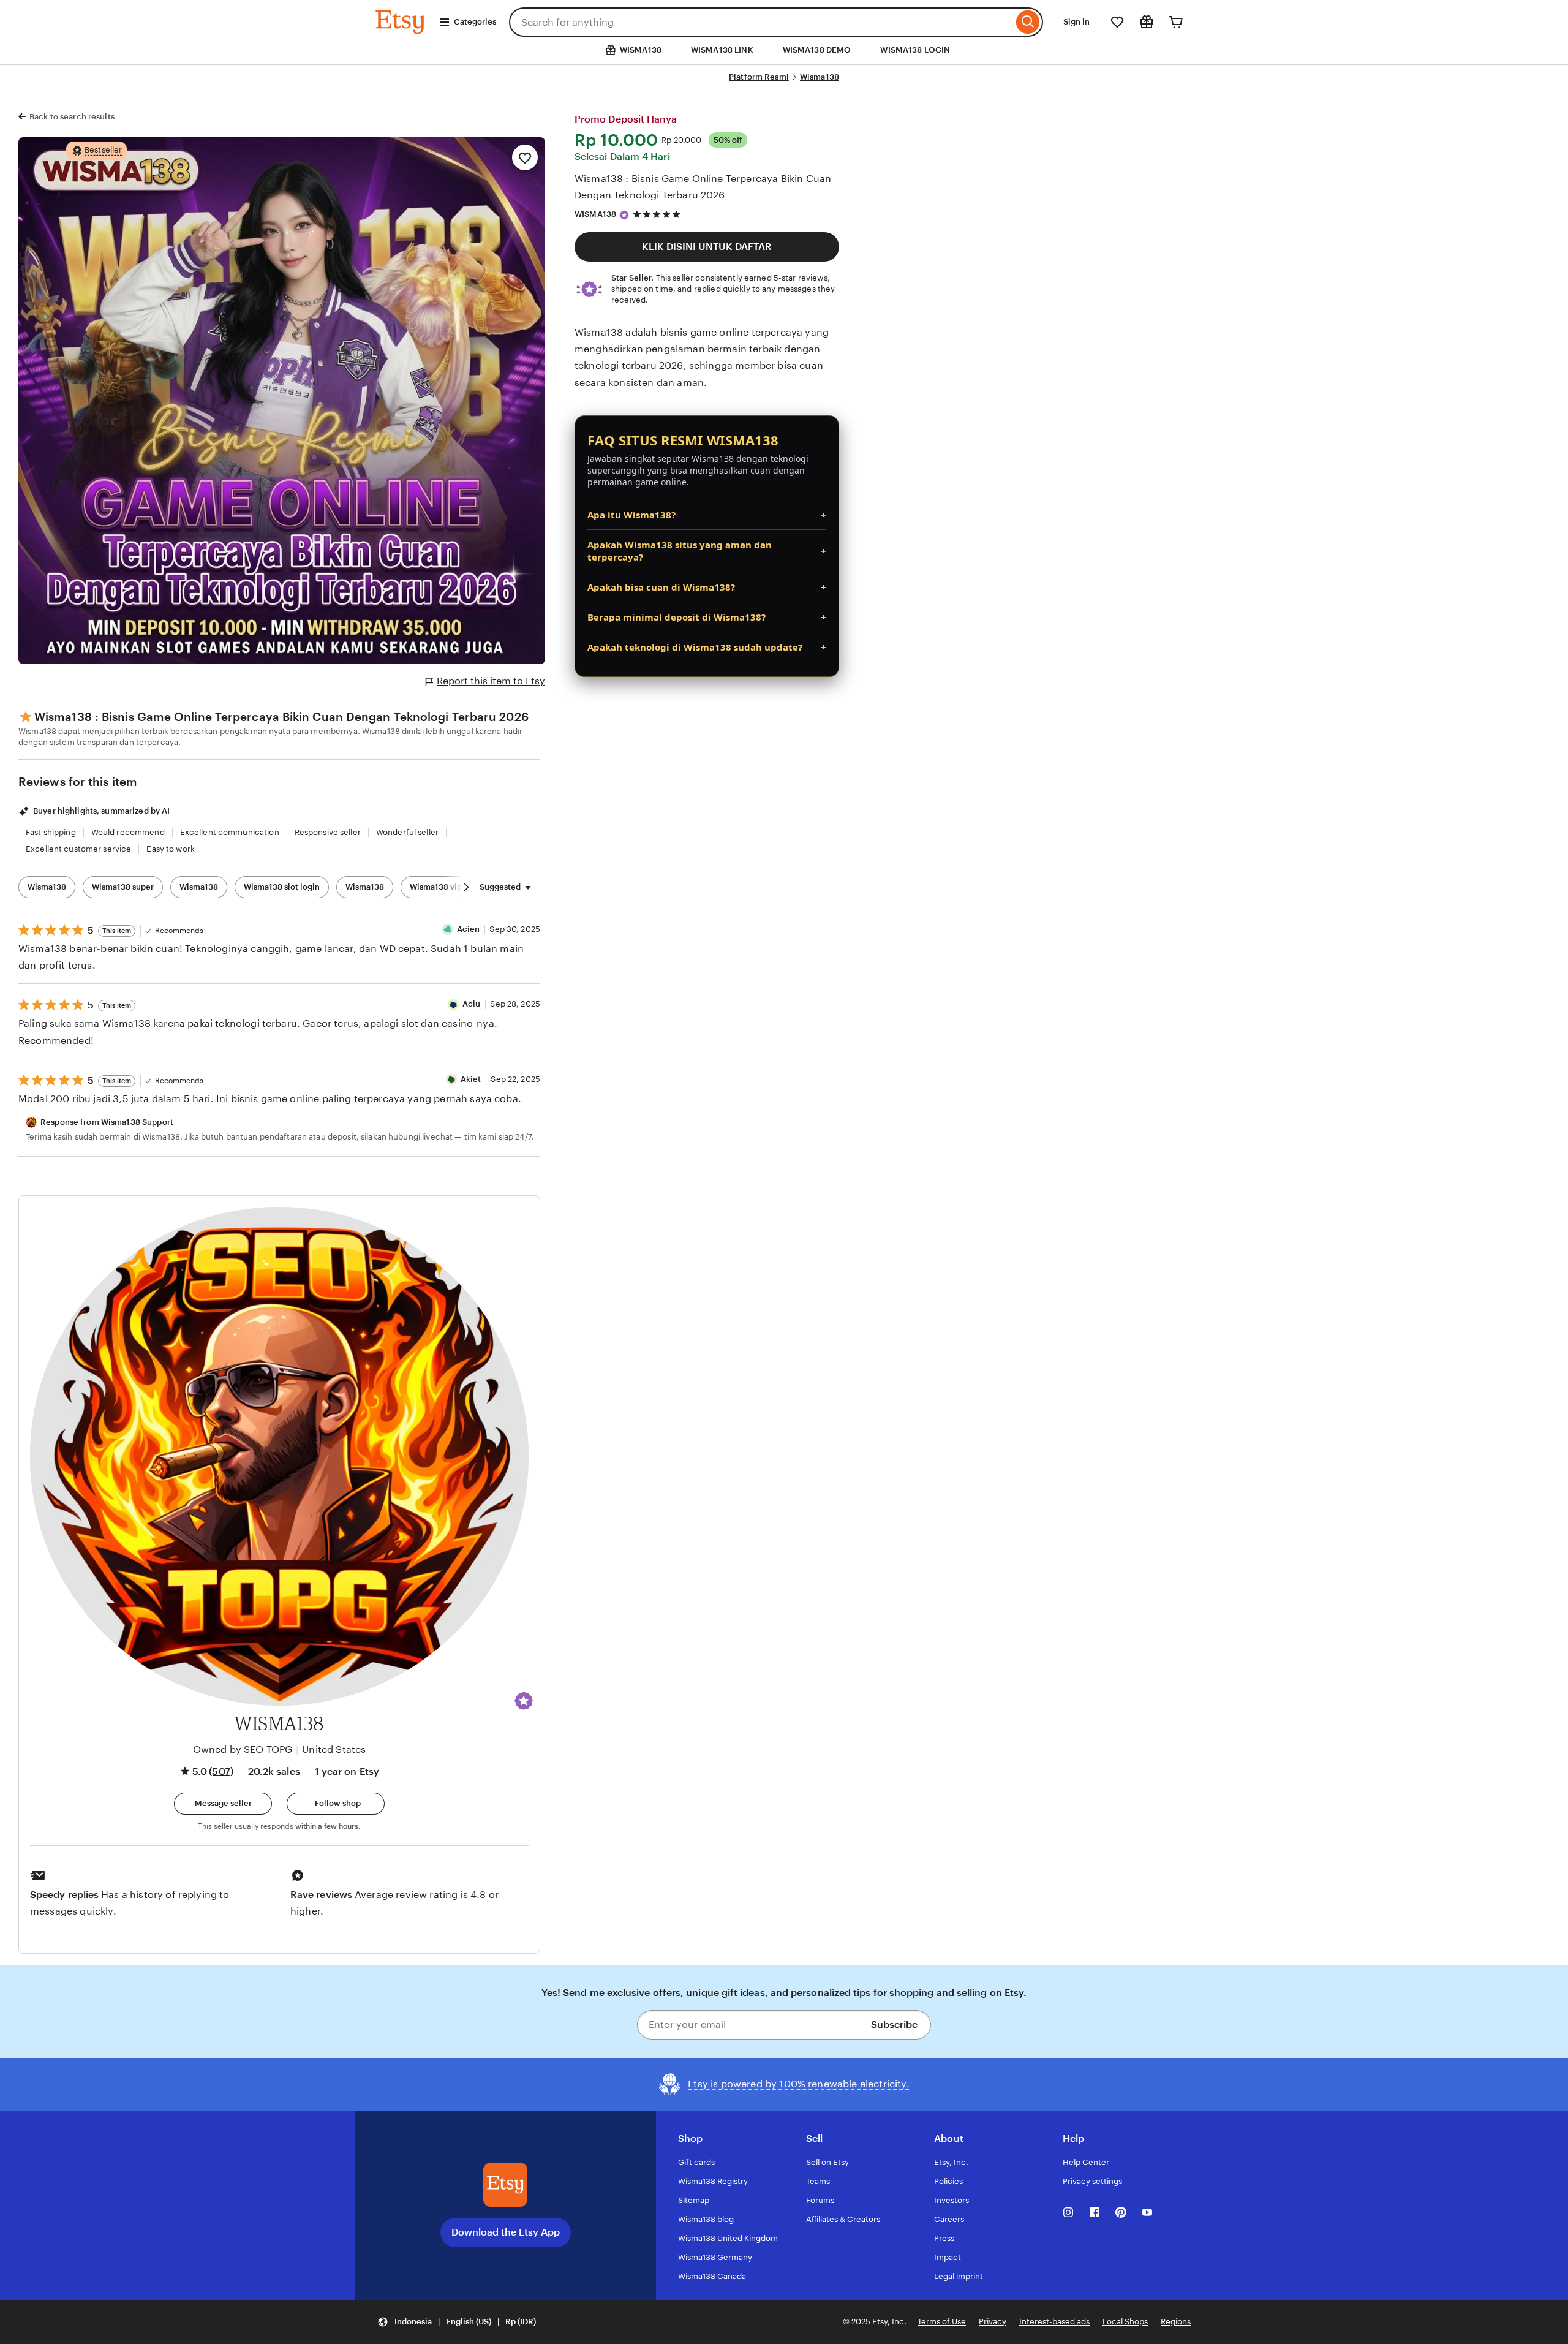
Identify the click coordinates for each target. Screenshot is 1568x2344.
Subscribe (894, 2025)
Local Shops (1125, 2322)
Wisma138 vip (436, 887)
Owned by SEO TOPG (243, 1749)
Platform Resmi (759, 77)
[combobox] (761, 22)
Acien (469, 929)
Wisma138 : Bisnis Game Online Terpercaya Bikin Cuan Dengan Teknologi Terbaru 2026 (703, 187)
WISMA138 (595, 214)
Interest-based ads (1054, 2322)
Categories (475, 22)
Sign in (1076, 22)
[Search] (1028, 22)
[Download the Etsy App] (505, 2185)
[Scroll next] (466, 887)
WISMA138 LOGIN (915, 50)
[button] (524, 1701)
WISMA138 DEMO (817, 50)
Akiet (471, 1079)
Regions (1176, 2322)
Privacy (993, 2322)
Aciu (472, 1004)
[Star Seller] (624, 215)
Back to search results (72, 117)
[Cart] (1176, 22)
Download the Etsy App (506, 2232)
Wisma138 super (123, 887)
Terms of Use (942, 2322)
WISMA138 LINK (722, 50)
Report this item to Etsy (491, 681)
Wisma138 (820, 77)
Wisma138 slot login (282, 887)
